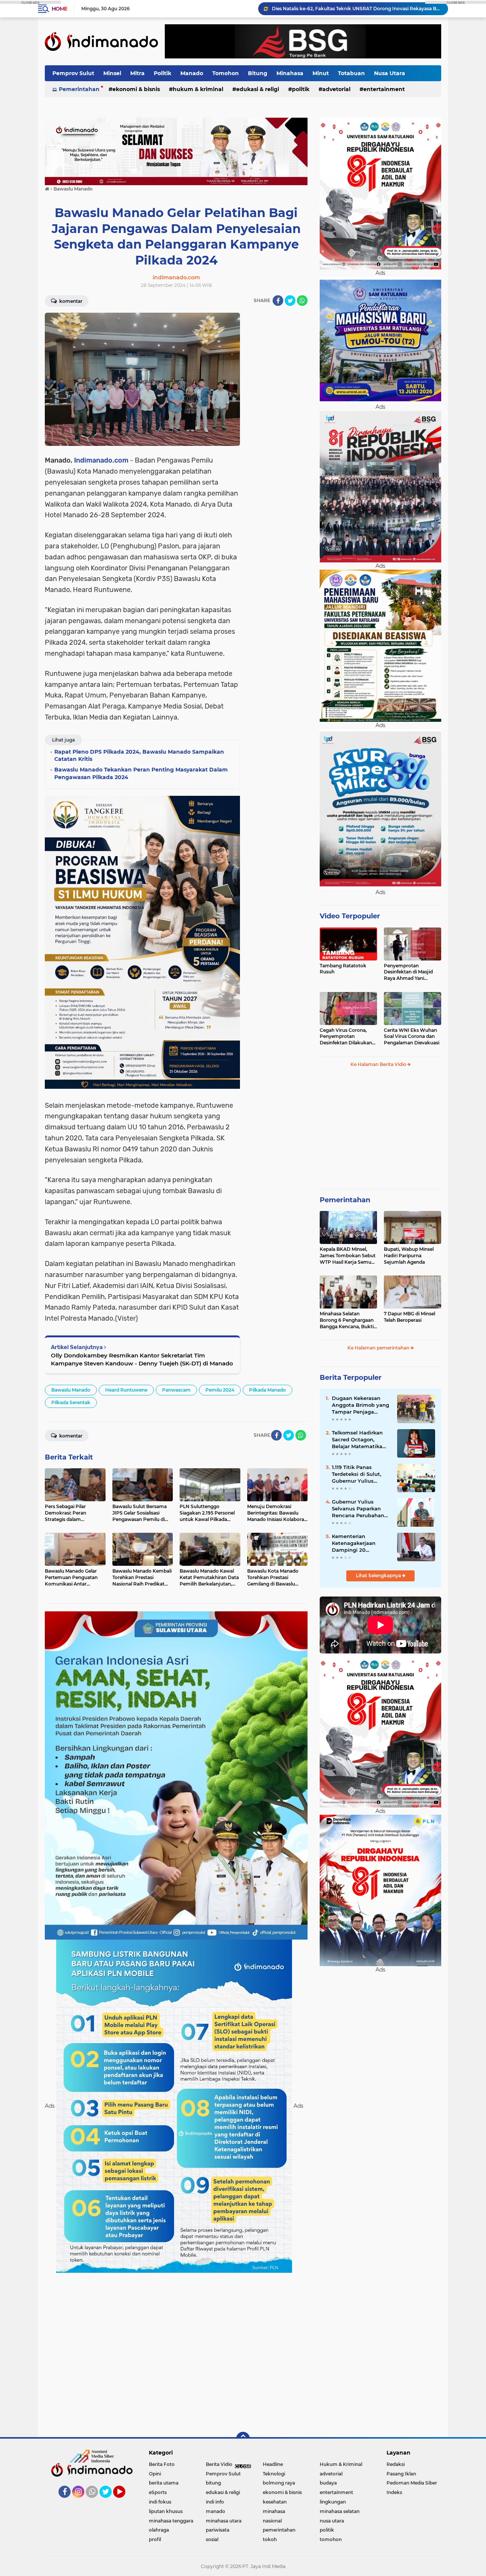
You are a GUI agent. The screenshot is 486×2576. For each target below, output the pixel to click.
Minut (321, 73)
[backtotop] (243, 2439)
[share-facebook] (278, 301)
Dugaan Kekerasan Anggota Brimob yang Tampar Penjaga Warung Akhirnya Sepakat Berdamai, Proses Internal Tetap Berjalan (361, 1405)
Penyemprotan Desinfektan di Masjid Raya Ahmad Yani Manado (408, 972)
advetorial (336, 89)
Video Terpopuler (350, 916)
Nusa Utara (390, 73)
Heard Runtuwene (126, 1390)
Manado (192, 73)
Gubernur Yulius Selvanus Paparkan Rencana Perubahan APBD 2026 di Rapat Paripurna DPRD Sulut (361, 1509)
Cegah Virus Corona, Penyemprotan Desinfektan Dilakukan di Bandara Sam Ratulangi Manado (346, 1037)
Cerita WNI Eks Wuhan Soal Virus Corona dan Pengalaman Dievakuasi (412, 1037)
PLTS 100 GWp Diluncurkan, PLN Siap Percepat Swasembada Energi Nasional (357, 9)
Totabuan (351, 73)
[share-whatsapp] (302, 301)
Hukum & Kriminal (198, 89)
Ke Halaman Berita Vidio (379, 1064)
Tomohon (226, 73)
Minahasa (290, 73)
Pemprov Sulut (73, 73)
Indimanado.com (101, 460)
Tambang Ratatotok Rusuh (343, 969)
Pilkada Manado (267, 1390)
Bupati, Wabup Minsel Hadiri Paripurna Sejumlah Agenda (409, 1256)
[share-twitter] (290, 301)
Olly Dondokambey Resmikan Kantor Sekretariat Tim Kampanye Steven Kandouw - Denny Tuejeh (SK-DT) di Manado (142, 1359)
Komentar (70, 301)
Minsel (112, 73)
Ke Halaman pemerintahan (379, 1348)
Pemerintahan (79, 89)
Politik (163, 73)
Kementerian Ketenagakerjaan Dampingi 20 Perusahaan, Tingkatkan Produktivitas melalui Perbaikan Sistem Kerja (360, 1543)
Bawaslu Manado (71, 1390)
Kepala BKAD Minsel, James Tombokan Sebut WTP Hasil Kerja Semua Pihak (348, 1256)
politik (301, 89)
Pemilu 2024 (220, 1390)
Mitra (137, 73)
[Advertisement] (277, 427)
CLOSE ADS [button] (30, 2)
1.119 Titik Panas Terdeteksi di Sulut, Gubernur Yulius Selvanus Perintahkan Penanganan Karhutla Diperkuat (360, 1474)
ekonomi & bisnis (136, 89)
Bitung (258, 73)
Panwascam (176, 1390)
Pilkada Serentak (71, 1402)
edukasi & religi (258, 89)
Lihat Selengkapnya (379, 1575)
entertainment (384, 89)
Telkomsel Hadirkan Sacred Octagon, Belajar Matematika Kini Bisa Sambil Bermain (357, 1440)
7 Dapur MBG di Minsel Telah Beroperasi (409, 1317)
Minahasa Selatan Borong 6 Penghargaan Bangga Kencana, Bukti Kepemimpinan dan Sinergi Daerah (347, 1320)
